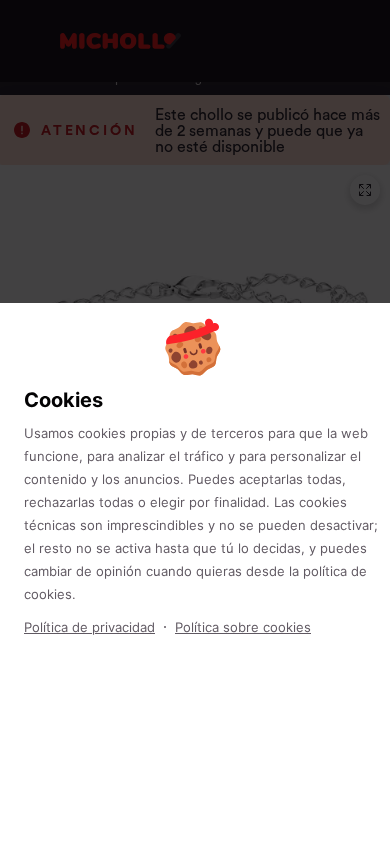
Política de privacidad (89, 627)
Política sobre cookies (243, 627)
